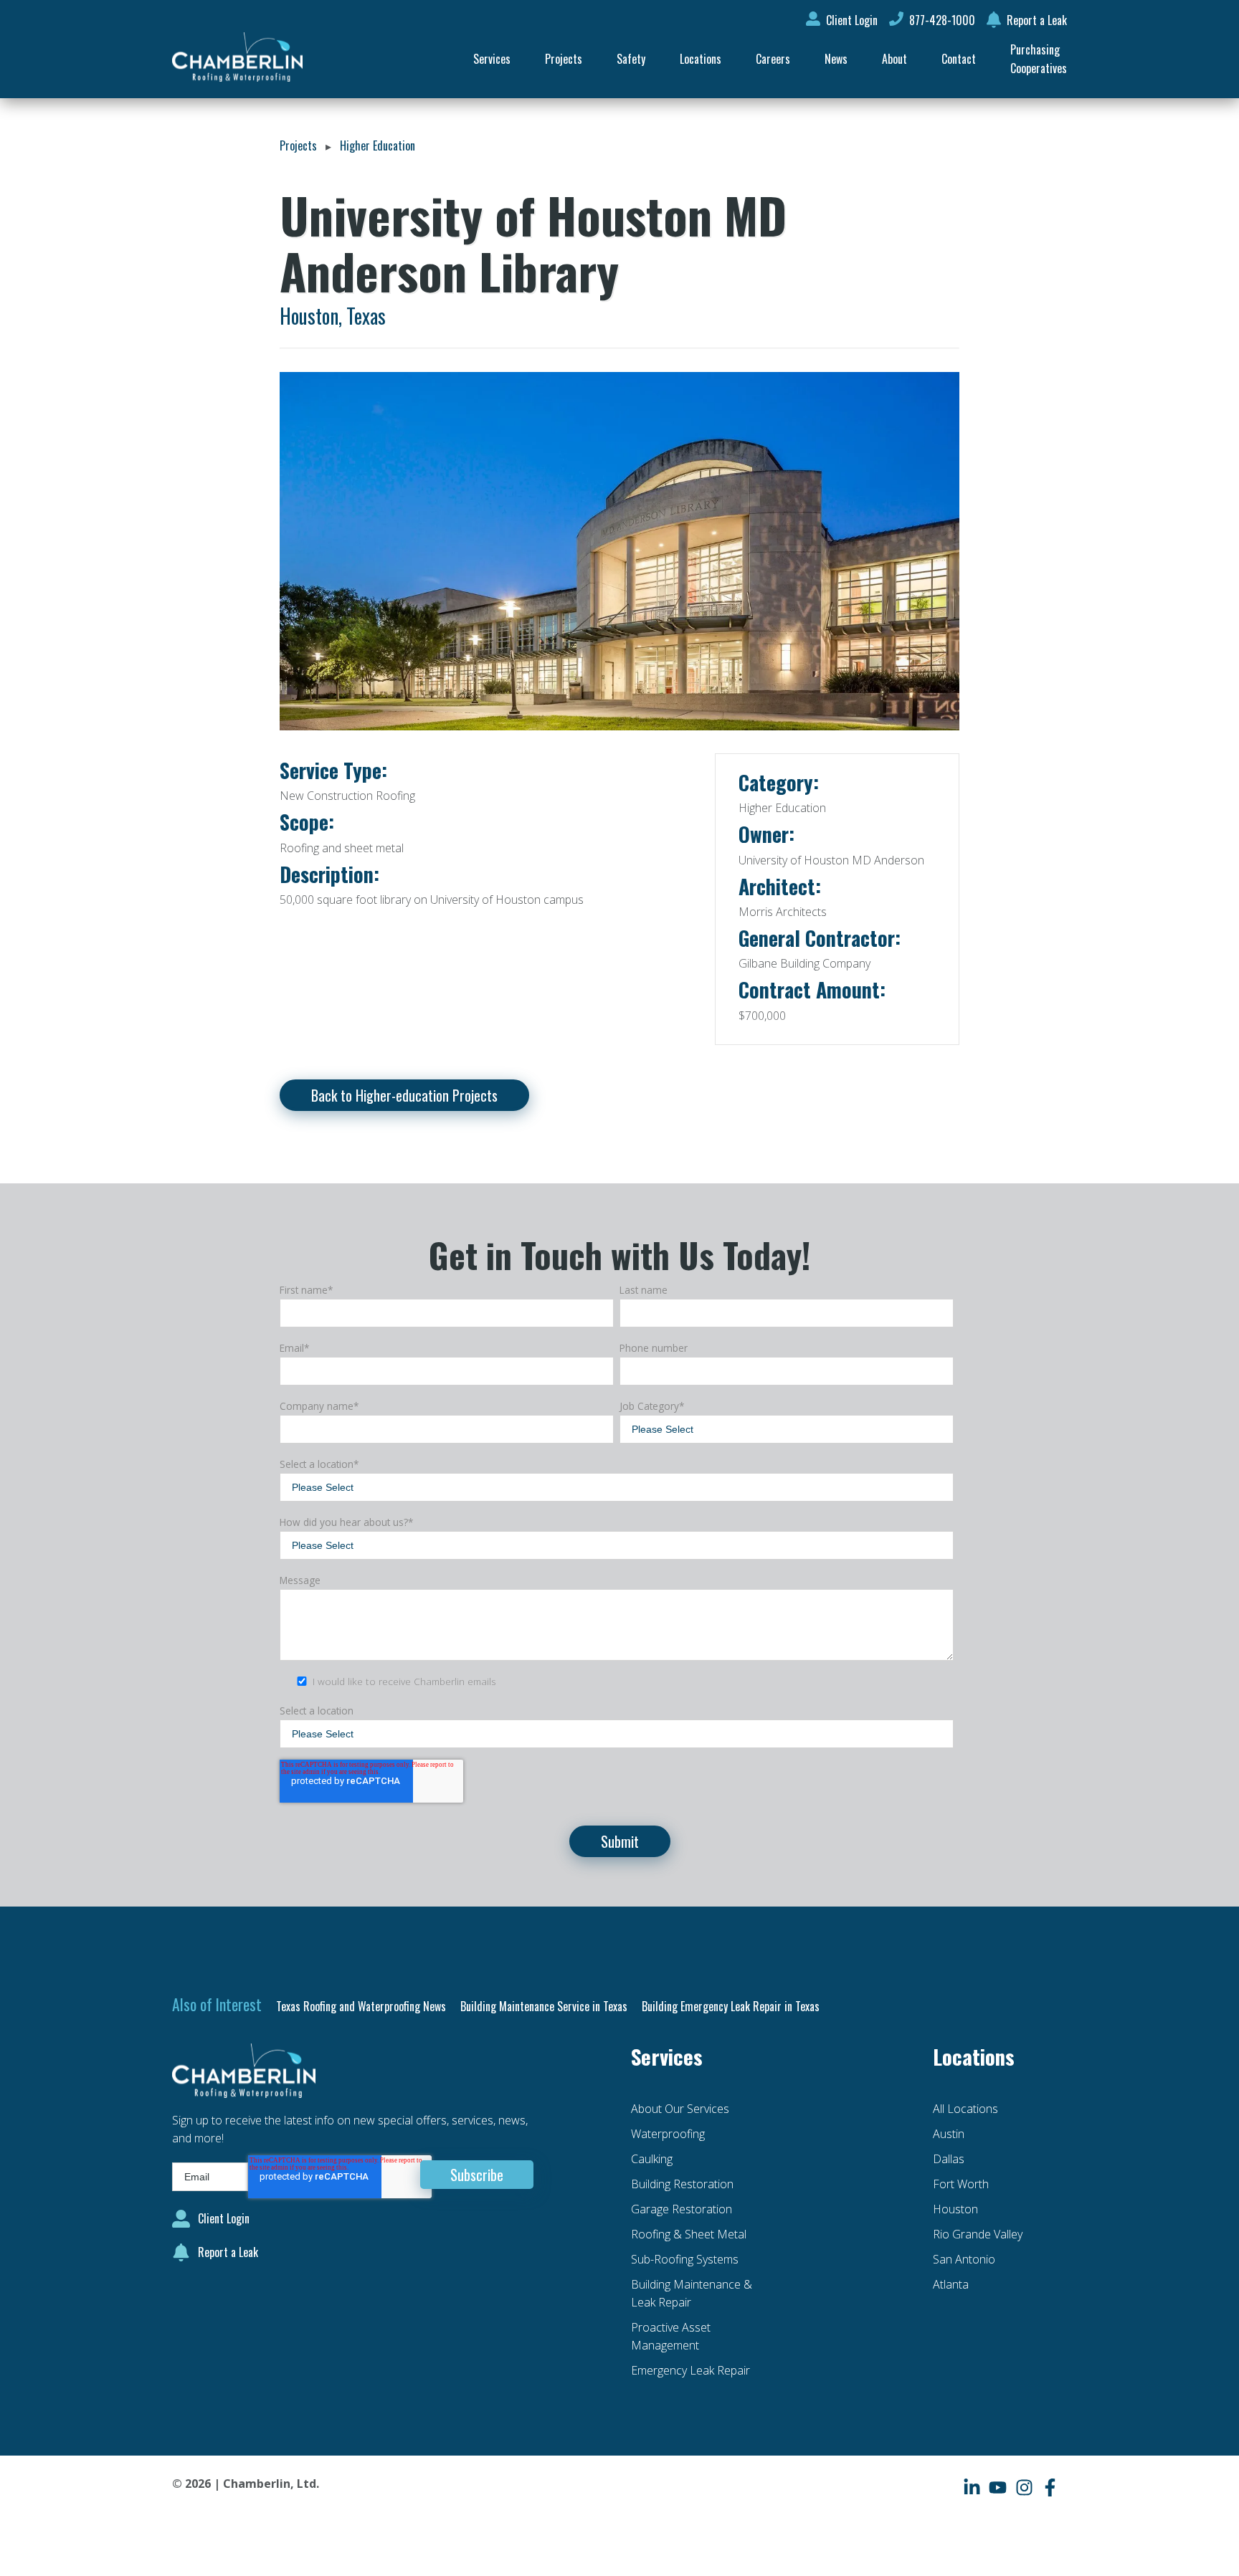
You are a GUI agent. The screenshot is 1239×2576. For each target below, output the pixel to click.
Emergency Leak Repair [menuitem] (690, 2370)
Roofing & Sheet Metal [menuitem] (689, 2234)
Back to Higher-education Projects (404, 1095)
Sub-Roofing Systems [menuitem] (685, 2259)
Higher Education (378, 146)
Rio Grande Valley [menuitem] (978, 2234)
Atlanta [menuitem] (951, 2284)
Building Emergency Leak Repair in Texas (731, 2006)
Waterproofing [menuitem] (668, 2134)
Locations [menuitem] (701, 59)
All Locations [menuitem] (965, 2109)
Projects (298, 146)
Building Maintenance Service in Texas (544, 2006)
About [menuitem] (894, 59)
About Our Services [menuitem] (680, 2109)
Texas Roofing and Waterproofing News (361, 2006)
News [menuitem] (836, 59)
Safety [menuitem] (631, 59)
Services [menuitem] (492, 59)
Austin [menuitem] (949, 2134)
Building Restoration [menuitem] (682, 2184)
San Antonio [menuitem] (964, 2259)
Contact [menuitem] (959, 59)
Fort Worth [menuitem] (961, 2184)
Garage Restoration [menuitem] (682, 2209)
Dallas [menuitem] (949, 2159)
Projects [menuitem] (564, 59)
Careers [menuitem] (773, 59)
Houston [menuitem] (955, 2209)
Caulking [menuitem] (652, 2159)
